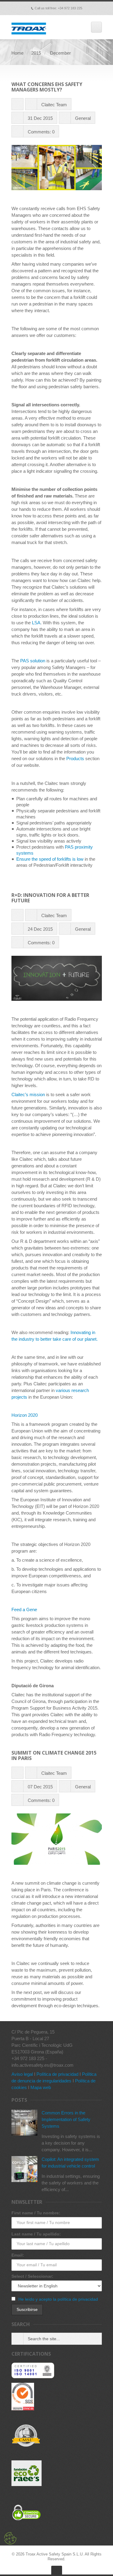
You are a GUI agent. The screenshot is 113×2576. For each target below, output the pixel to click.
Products (75, 758)
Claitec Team (54, 105)
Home (17, 53)
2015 (36, 53)
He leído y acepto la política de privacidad (58, 2299)
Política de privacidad (57, 2074)
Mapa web (41, 2087)
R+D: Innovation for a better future (50, 898)
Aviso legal (22, 2074)
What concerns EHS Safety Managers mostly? (47, 87)
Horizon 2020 (25, 1415)
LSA (36, 623)
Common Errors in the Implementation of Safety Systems (66, 2119)
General (83, 118)
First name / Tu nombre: (36, 2213)
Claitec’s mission (28, 1094)
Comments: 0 (41, 132)
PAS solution (33, 661)
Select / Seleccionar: (32, 2276)
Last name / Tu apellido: (36, 2234)
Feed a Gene (24, 1610)
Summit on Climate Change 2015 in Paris (54, 1755)
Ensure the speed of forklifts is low (50, 859)
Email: (18, 2255)
